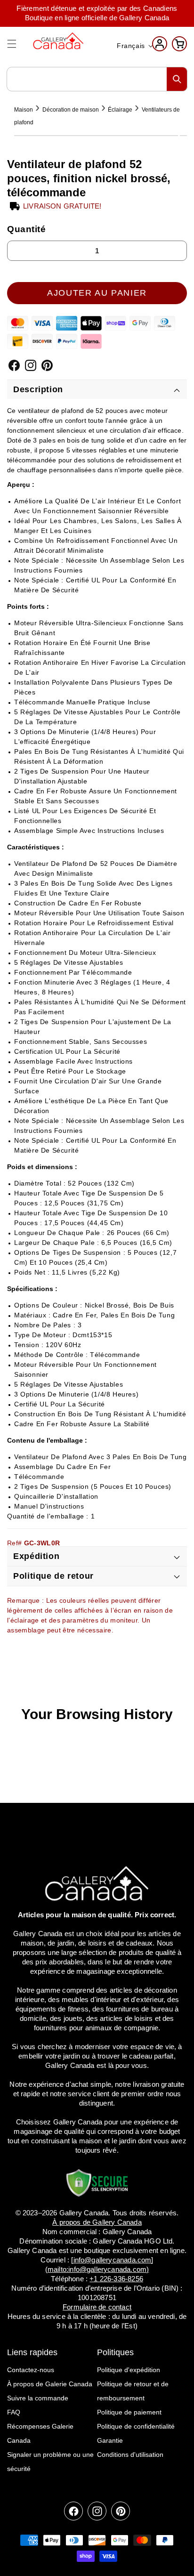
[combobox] (97, 79)
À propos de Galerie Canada (50, 2384)
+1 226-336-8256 (116, 2279)
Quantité (27, 229)
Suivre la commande (38, 2398)
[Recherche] (177, 79)
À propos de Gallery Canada (97, 2222)
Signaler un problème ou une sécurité (50, 2462)
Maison (24, 110)
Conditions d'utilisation (130, 2455)
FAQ (14, 2412)
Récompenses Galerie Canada (40, 2433)
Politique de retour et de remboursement (133, 2391)
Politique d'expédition (129, 2370)
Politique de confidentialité (136, 2426)
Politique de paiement (129, 2412)
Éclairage (120, 110)
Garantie (110, 2440)
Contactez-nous (31, 2370)
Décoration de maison (71, 110)
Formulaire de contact (97, 2307)
